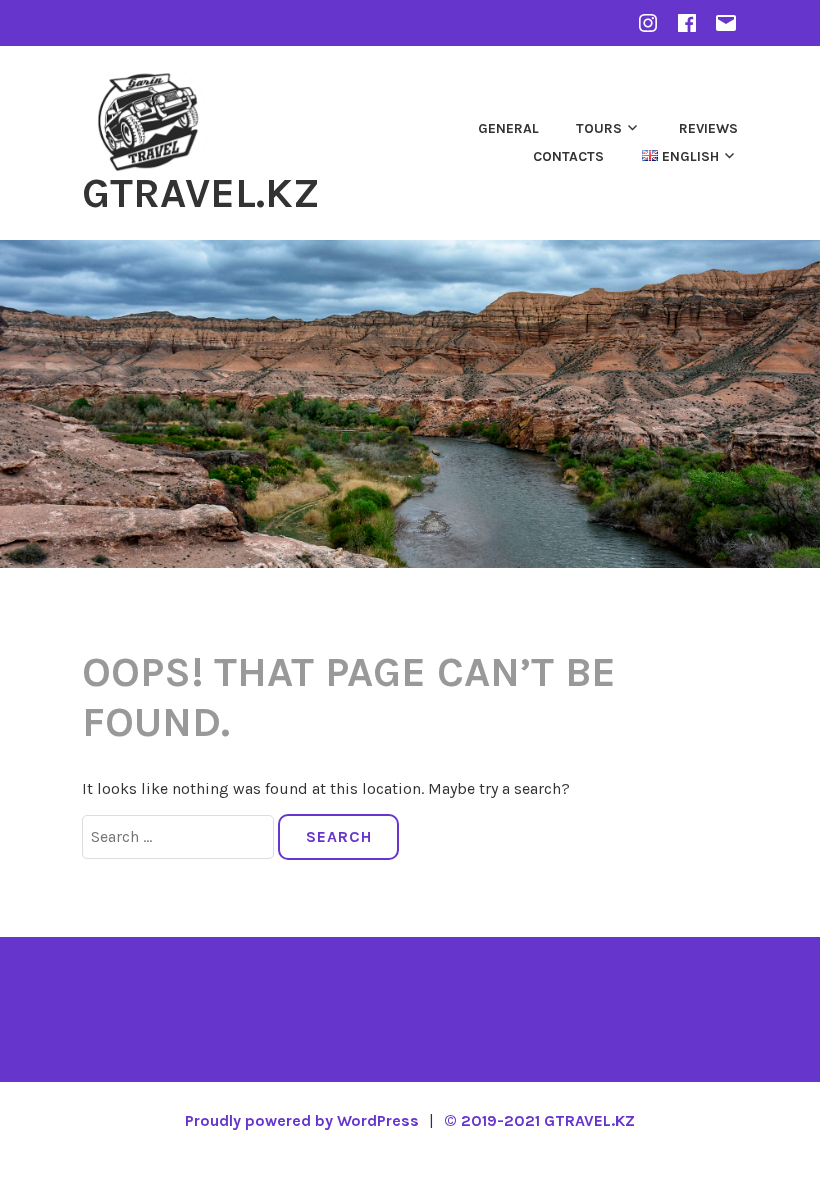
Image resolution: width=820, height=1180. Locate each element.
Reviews (708, 128)
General (508, 128)
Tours (599, 128)
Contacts (568, 156)
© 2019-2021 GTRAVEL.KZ (539, 1120)
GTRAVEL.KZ (201, 193)
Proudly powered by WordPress (302, 1120)
